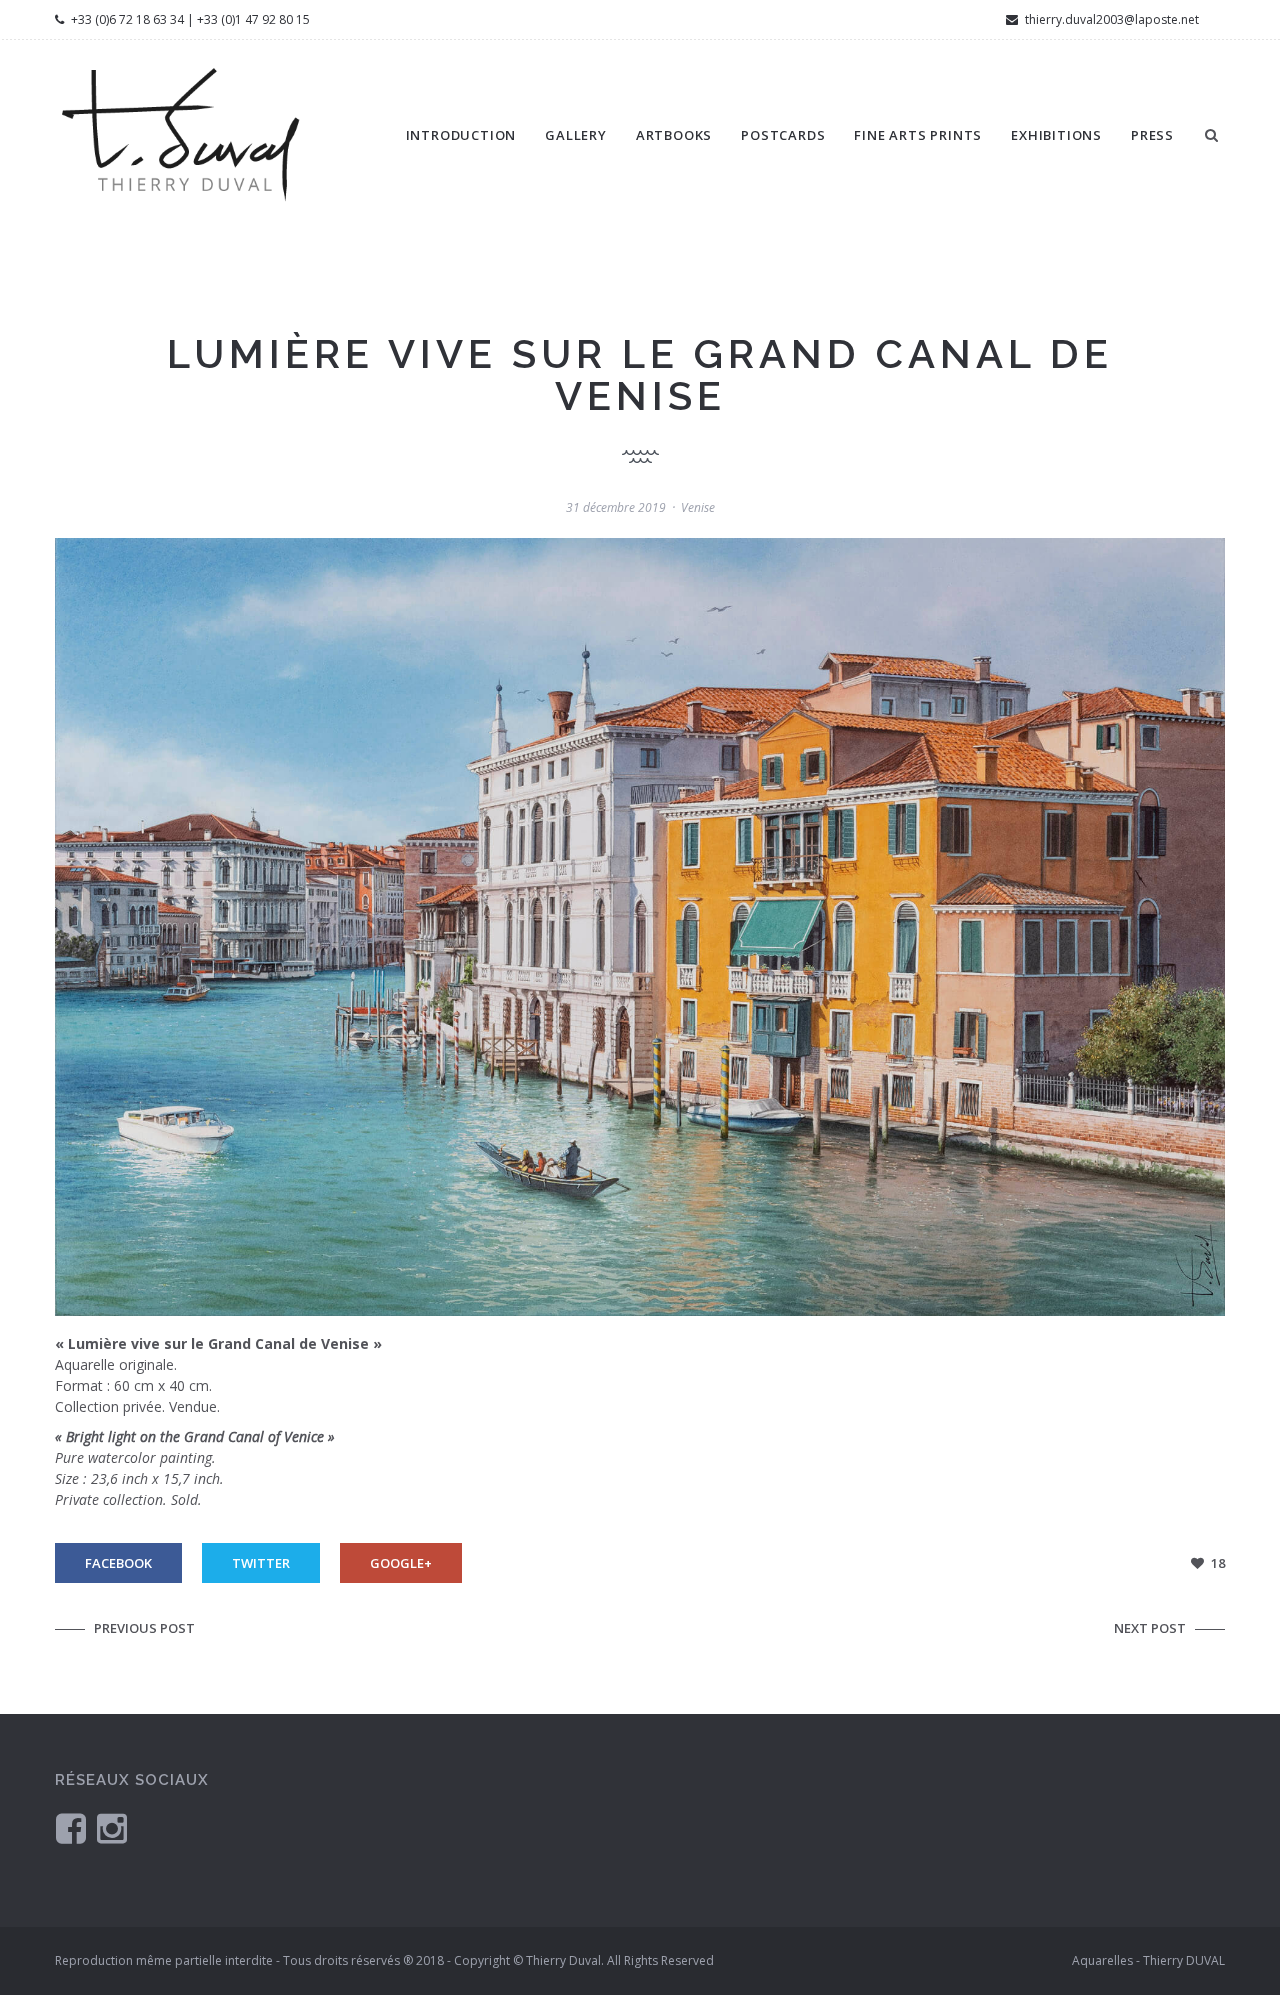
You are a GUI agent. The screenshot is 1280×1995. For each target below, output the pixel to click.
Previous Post (144, 1628)
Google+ (401, 1563)
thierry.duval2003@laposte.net (1110, 19)
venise (698, 507)
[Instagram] (112, 1827)
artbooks (674, 135)
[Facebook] (71, 1827)
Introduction (461, 135)
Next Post (1150, 1628)
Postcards (783, 135)
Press (1152, 135)
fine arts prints (918, 135)
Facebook (118, 1563)
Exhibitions (1056, 135)
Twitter (261, 1563)
